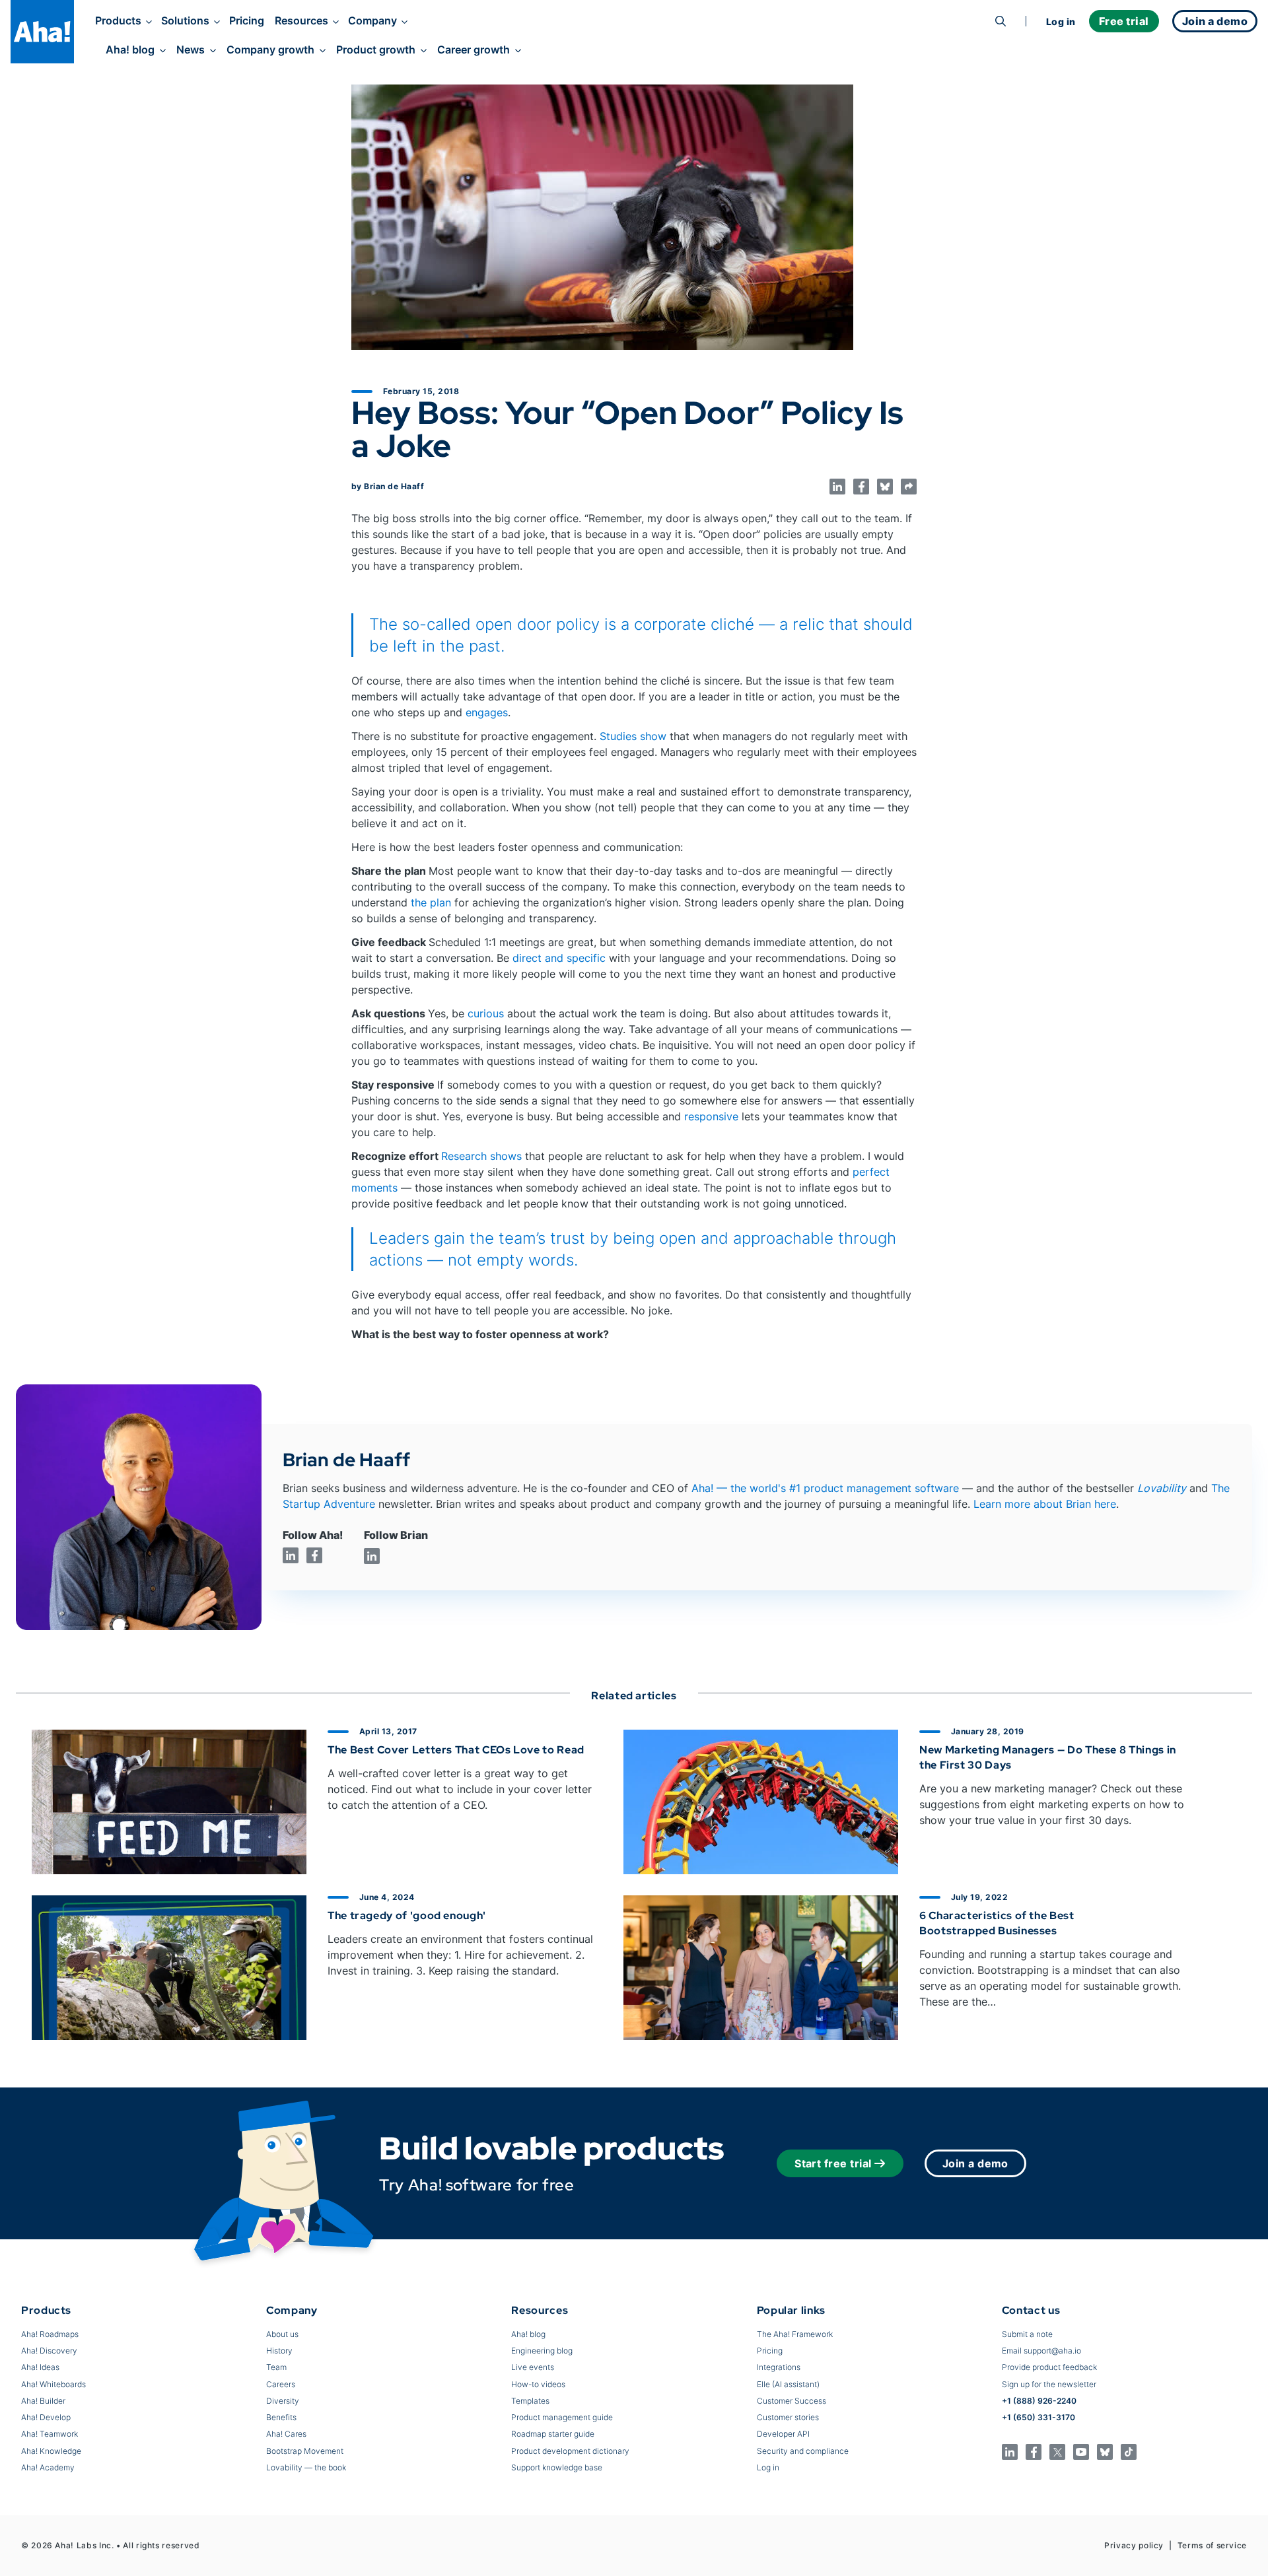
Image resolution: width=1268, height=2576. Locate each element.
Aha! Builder (43, 2401)
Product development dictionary (570, 2451)
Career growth (474, 50)
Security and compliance (803, 2451)
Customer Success (792, 2401)
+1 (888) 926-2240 (1039, 2401)
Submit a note (1027, 2334)
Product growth (376, 50)
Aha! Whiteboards (53, 2384)
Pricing (247, 20)
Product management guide (562, 2417)
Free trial (1124, 21)
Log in (1061, 21)
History (279, 2351)
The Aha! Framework (795, 2334)
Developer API (783, 2434)
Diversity (283, 2401)
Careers (281, 2384)
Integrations (779, 2367)
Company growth (270, 50)
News (191, 50)
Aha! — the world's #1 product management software (825, 1488)
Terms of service (1212, 2545)
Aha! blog (130, 50)
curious (486, 1013)
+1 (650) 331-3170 (1039, 2417)
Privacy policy (1134, 2545)
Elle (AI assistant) (788, 2384)
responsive (711, 1116)
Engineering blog (542, 2351)
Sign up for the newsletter (1049, 2384)
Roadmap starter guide (553, 2434)
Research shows (481, 1156)
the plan (431, 902)
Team (276, 2367)
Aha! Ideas (40, 2367)
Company (372, 20)
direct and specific (559, 958)
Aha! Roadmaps (50, 2334)
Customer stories (788, 2417)
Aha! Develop (46, 2417)
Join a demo (975, 2163)
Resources (301, 20)
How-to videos (538, 2384)
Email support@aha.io (1041, 2351)
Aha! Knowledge (51, 2451)
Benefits (281, 2417)
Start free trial (833, 2163)
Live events (533, 2367)
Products (118, 20)
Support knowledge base (557, 2467)
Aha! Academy (48, 2467)
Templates (530, 2401)
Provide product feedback (1049, 2367)
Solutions (185, 20)
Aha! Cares (286, 2434)
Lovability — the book (306, 2467)
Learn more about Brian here (1045, 1504)
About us (282, 2334)
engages (487, 712)
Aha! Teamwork (50, 2434)
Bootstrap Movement (305, 2451)
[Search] (1001, 21)
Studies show (633, 736)
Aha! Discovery (49, 2351)
